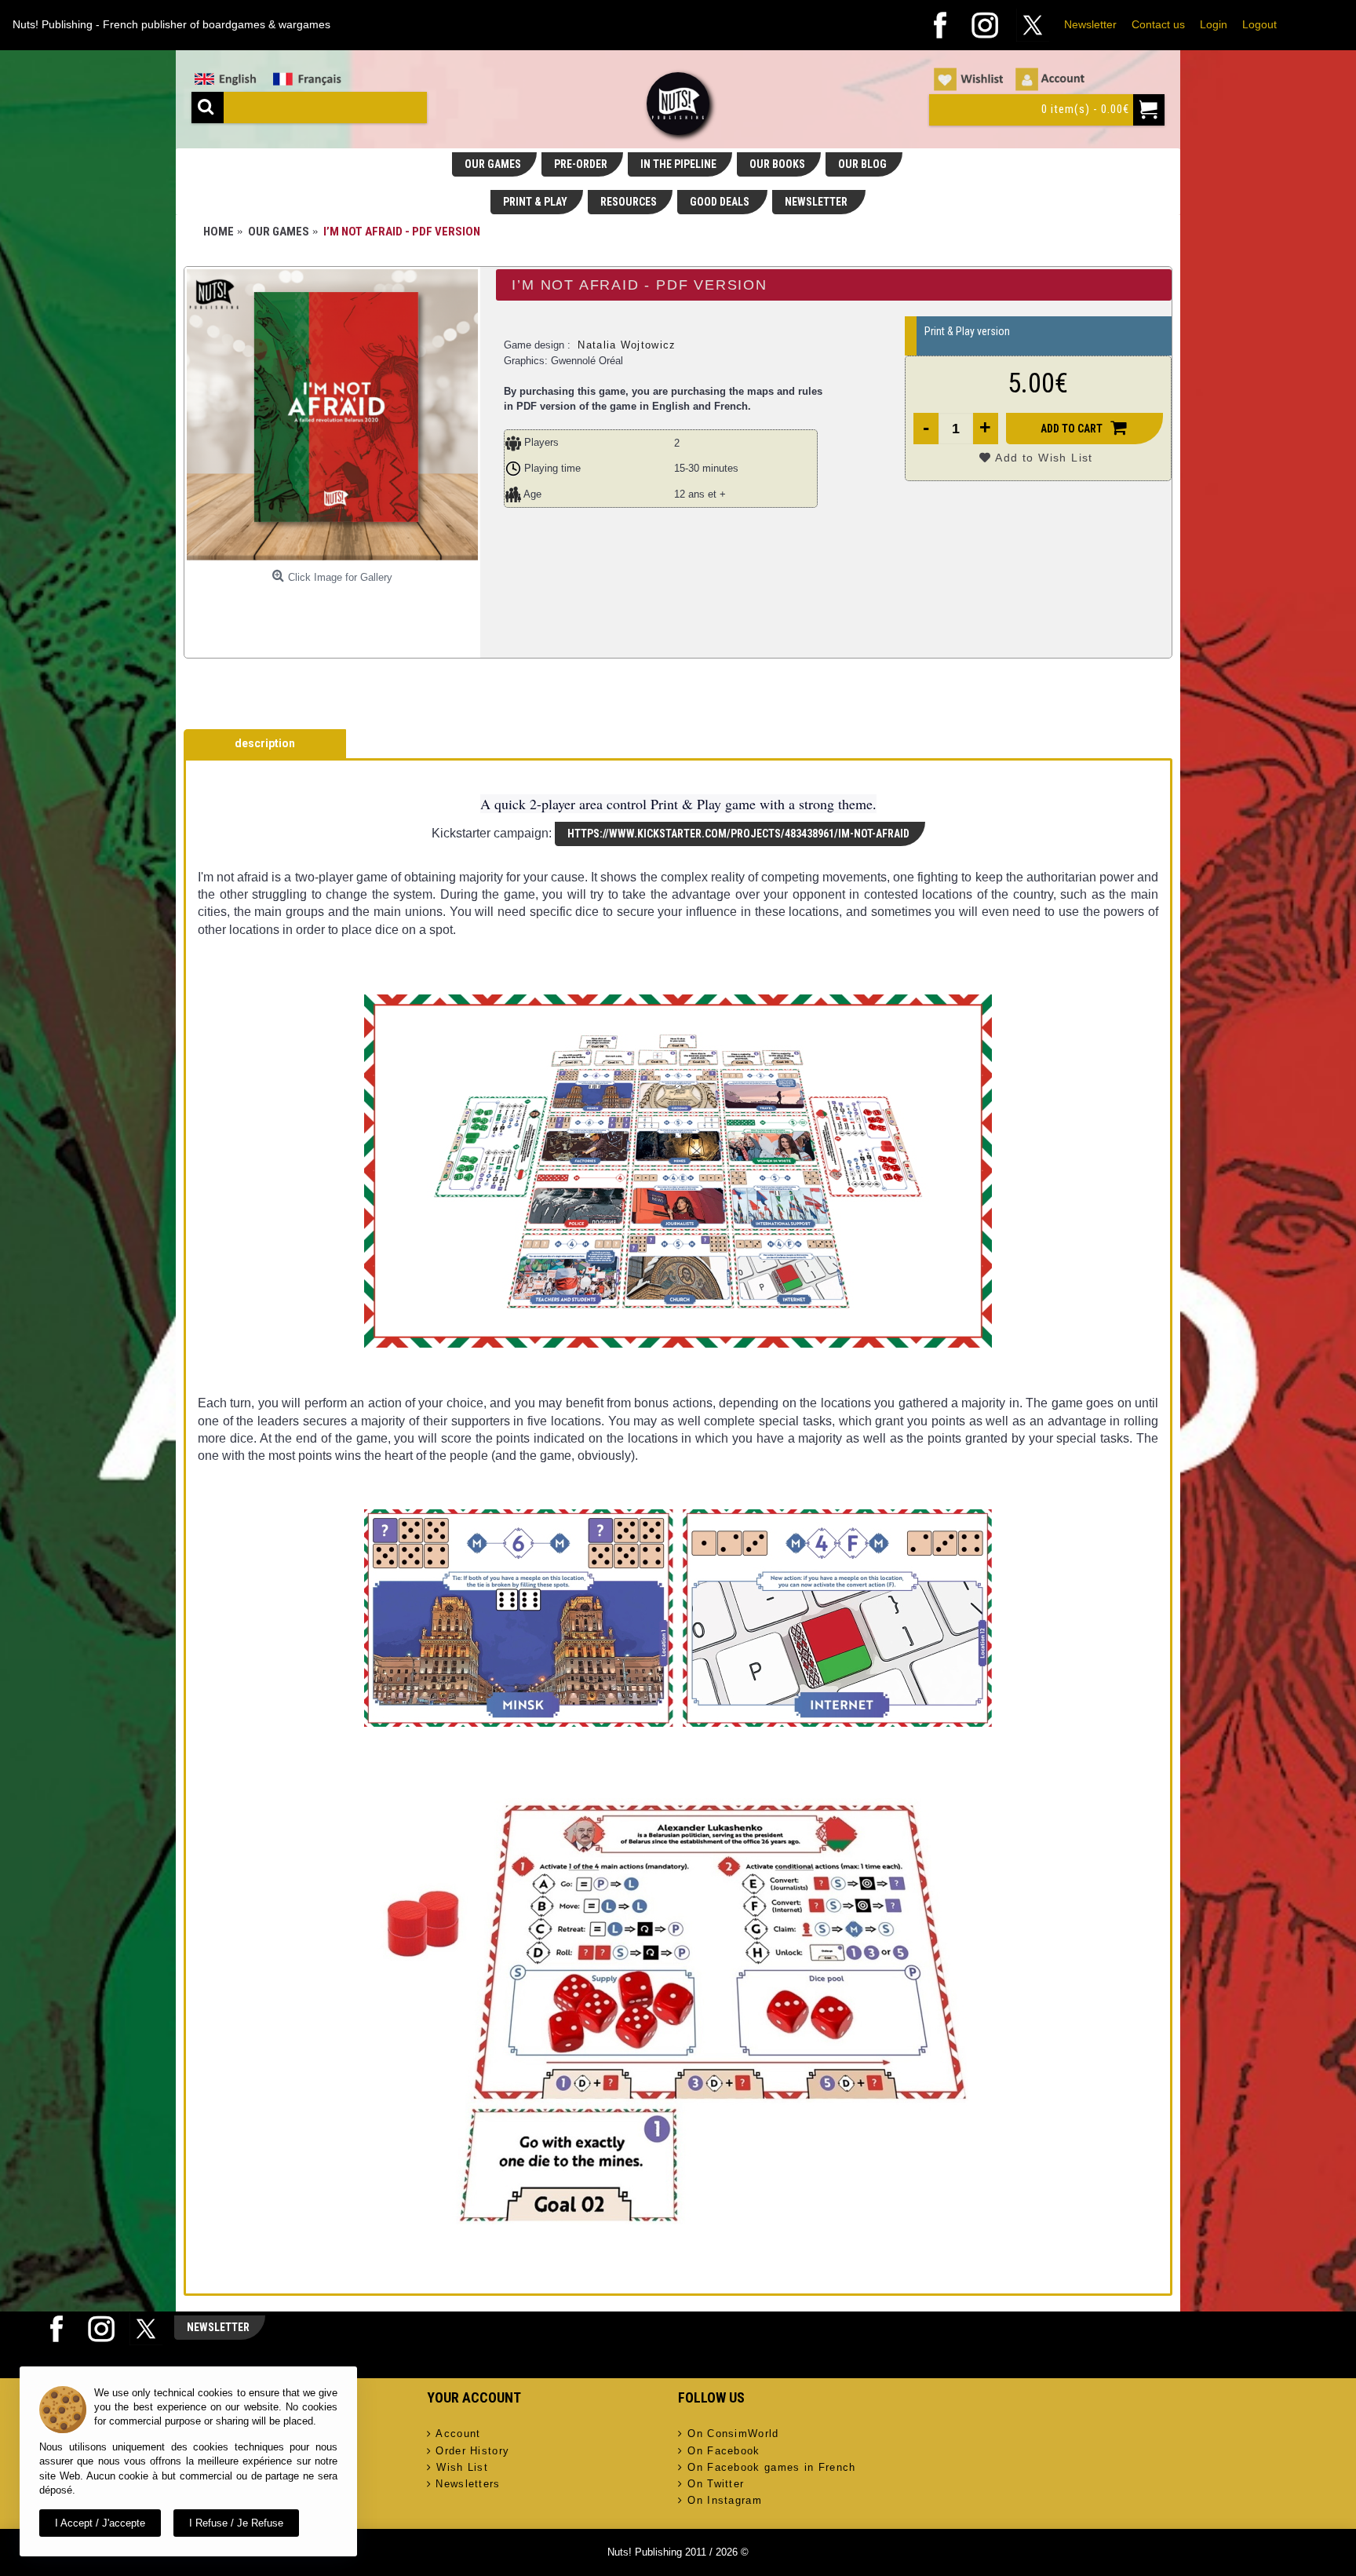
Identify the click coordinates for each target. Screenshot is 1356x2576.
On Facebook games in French (771, 2467)
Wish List (462, 2467)
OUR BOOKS (777, 164)
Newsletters (468, 2484)
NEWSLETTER (817, 202)
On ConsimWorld (733, 2434)
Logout (1259, 24)
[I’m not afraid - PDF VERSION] (332, 415)
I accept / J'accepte (100, 2523)
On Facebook (724, 2451)
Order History (472, 2451)
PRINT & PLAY (535, 202)
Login (1214, 24)
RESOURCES (629, 202)
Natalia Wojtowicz (627, 345)
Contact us (1158, 24)
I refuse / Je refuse (236, 2523)
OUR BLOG (862, 164)
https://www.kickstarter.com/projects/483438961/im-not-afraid (738, 834)
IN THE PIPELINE (678, 164)
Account (458, 2434)
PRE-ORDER (581, 164)
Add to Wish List (1044, 458)
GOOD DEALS (721, 202)
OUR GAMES (493, 164)
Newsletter (1090, 24)
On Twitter (716, 2484)
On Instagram (725, 2500)
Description (265, 743)
